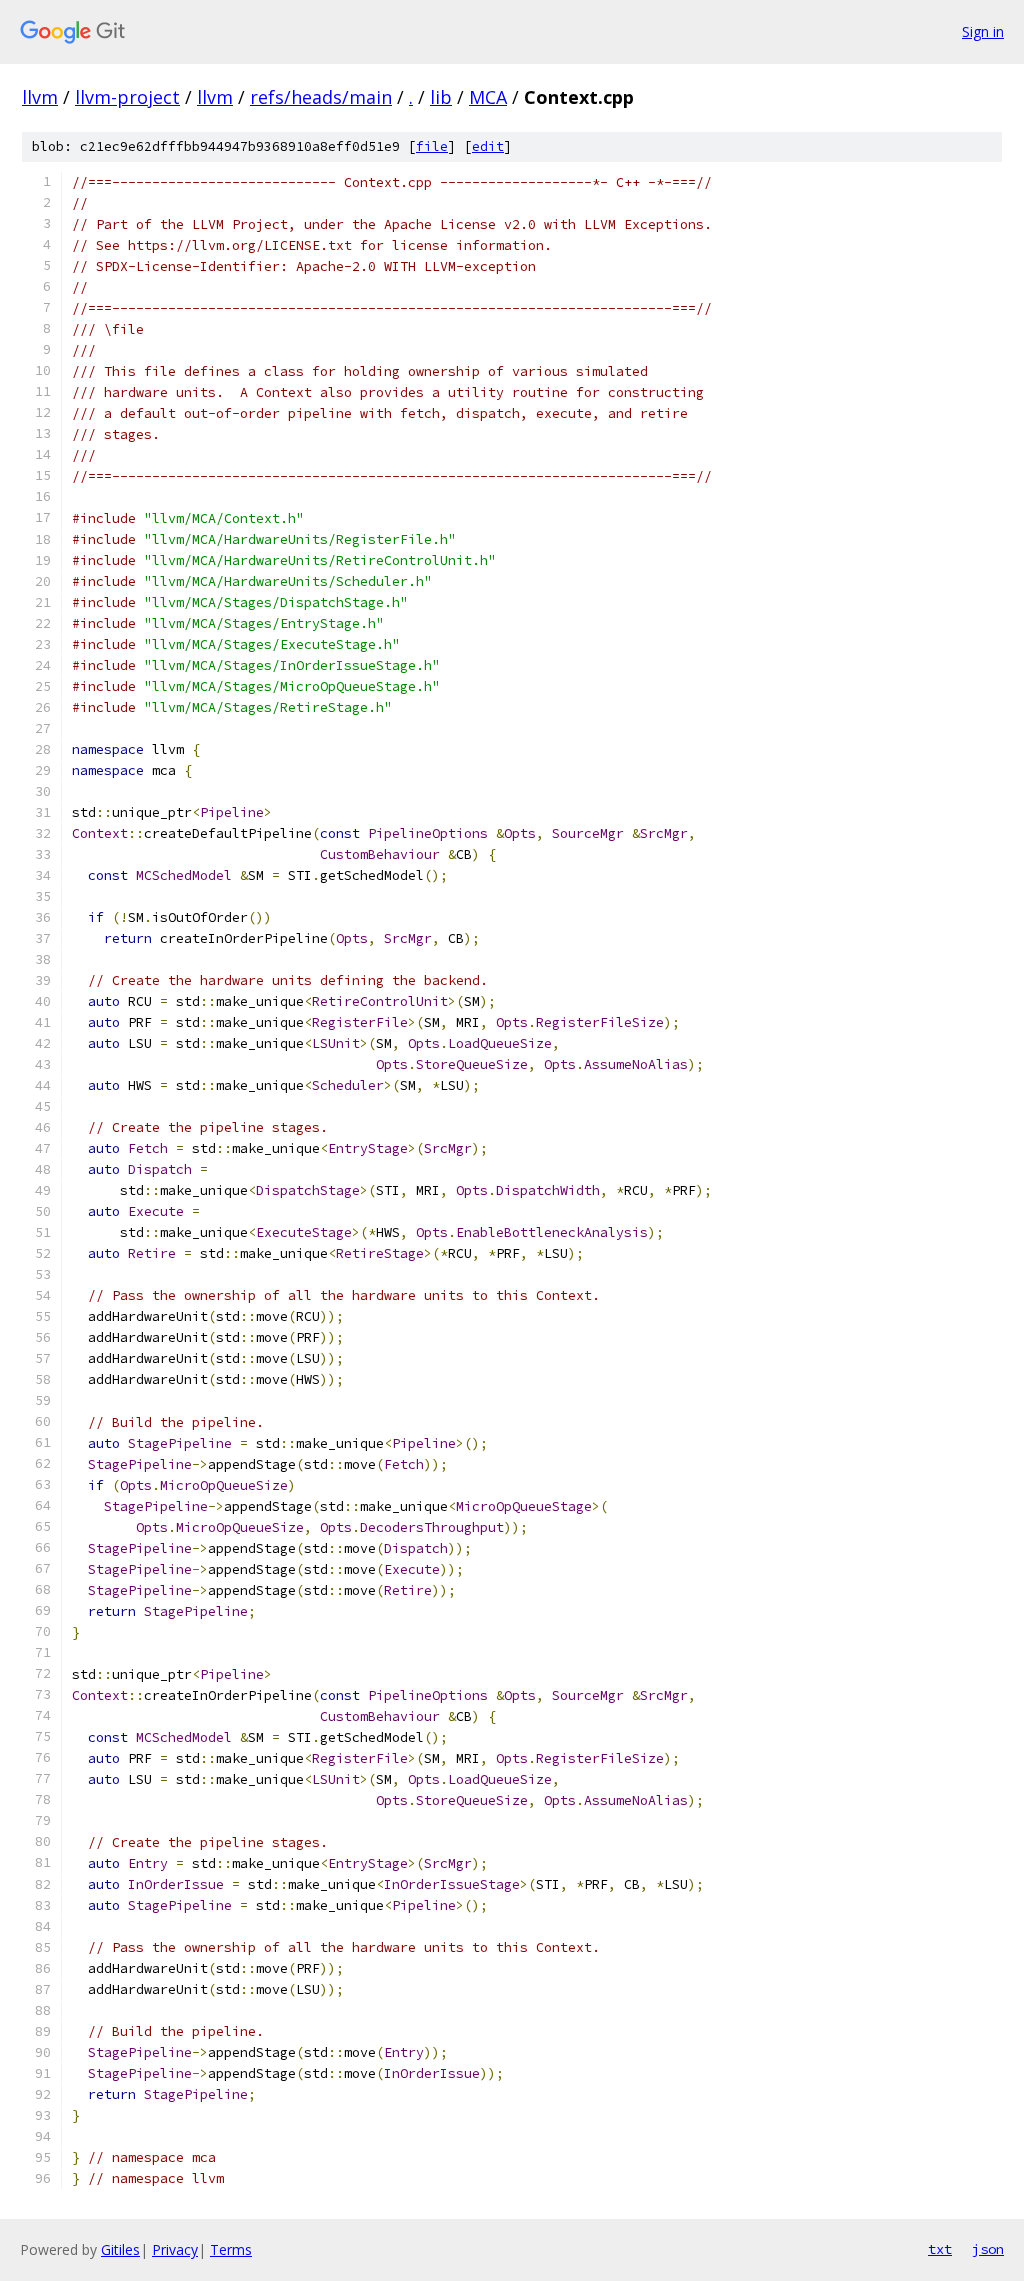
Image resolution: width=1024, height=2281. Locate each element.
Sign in (983, 31)
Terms (231, 2249)
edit (488, 146)
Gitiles (120, 2249)
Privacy (175, 2249)
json (988, 2249)
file (432, 146)
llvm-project (127, 97)
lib (441, 97)
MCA (488, 97)
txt (940, 2249)
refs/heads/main (321, 97)
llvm (40, 97)
